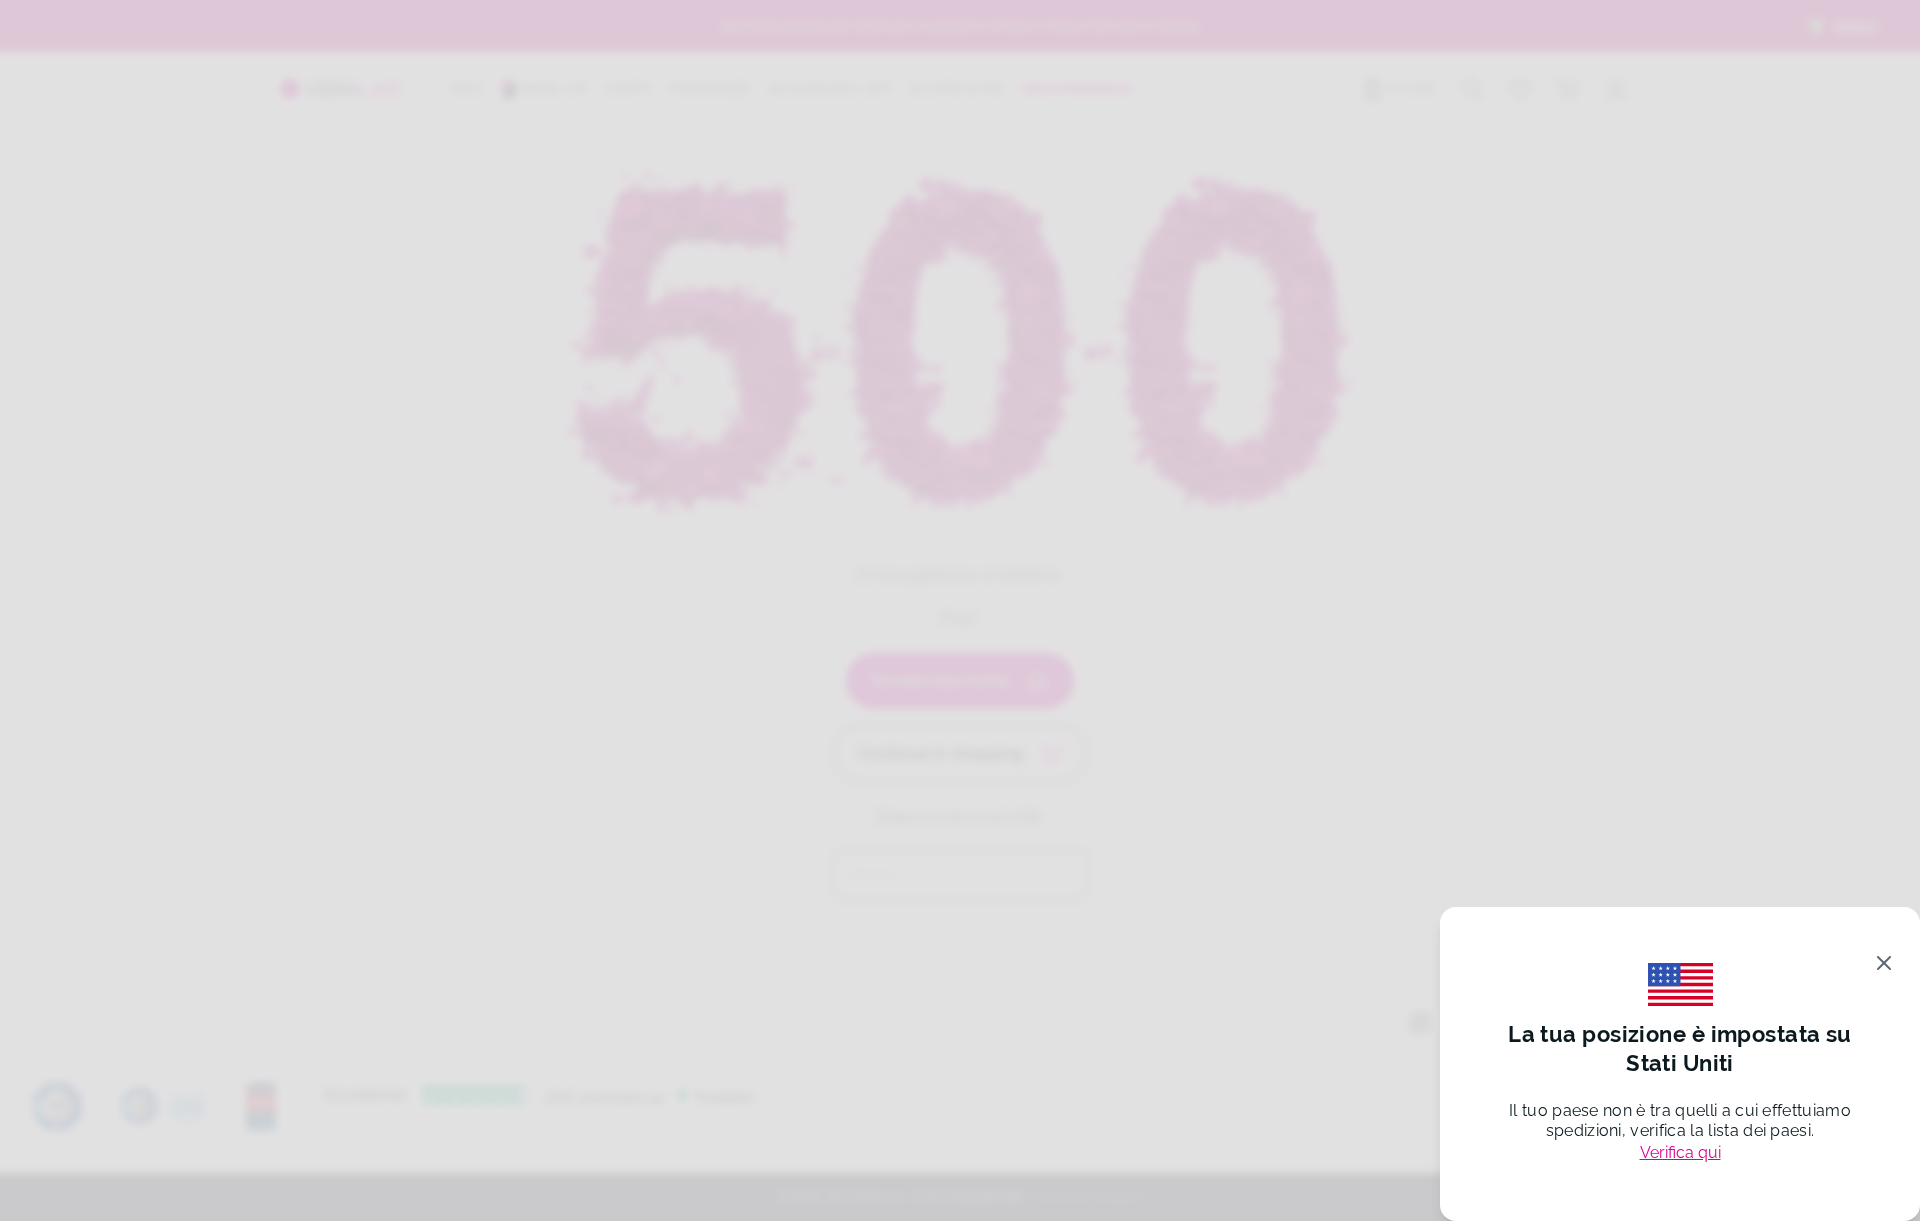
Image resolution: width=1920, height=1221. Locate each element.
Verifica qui (1680, 1152)
